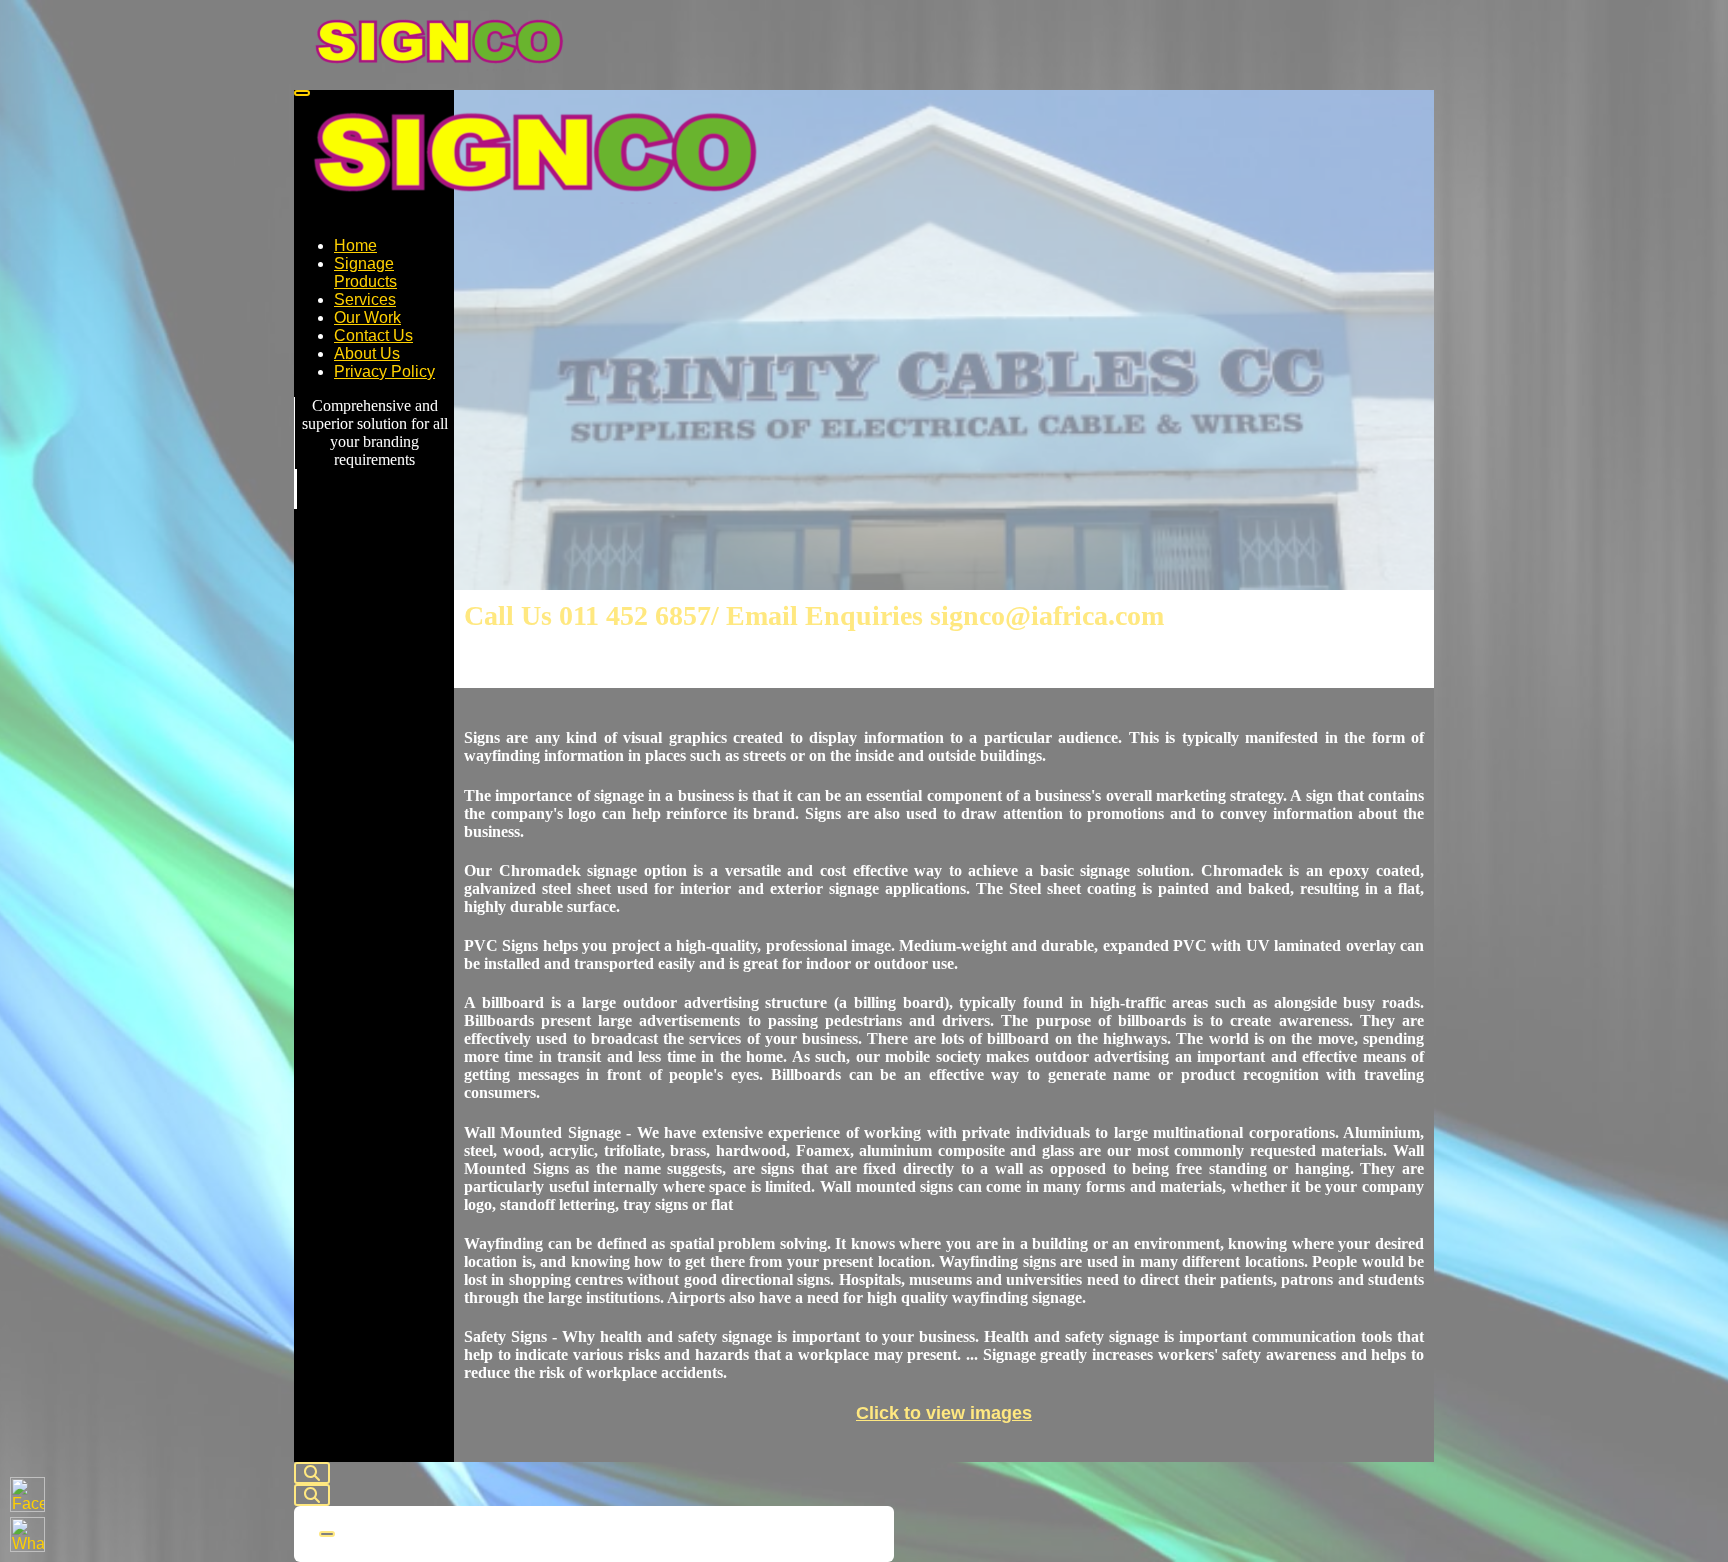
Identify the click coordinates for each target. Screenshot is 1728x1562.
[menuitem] (355, 245)
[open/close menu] (302, 93)
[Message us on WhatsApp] (27, 1534)
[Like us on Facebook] (27, 1494)
